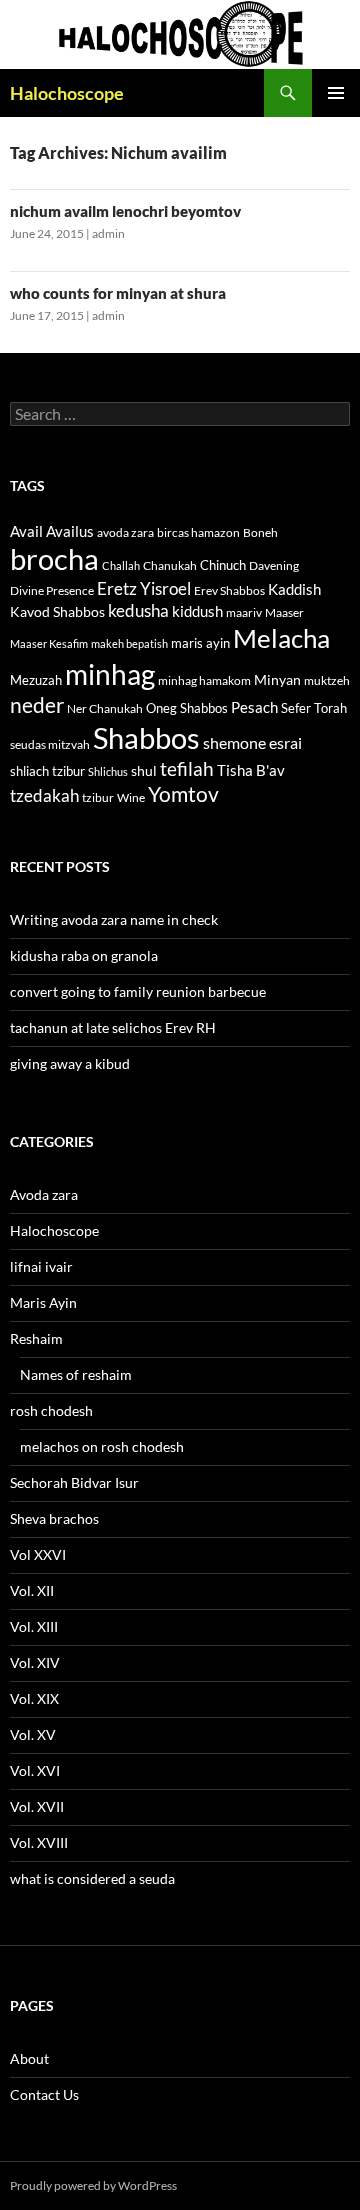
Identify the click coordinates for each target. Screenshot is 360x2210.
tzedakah (44, 795)
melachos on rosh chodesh (102, 1446)
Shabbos (146, 737)
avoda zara (125, 532)
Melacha (281, 638)
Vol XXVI (38, 1554)
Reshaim (36, 1338)
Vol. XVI (35, 1770)
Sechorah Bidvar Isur (74, 1482)
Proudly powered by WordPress (93, 2185)
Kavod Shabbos (57, 611)
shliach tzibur (47, 771)
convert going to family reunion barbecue (138, 991)
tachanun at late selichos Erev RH (113, 1027)
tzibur (98, 797)
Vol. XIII (34, 1626)
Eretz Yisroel (144, 588)
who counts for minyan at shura (118, 293)
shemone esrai (252, 742)
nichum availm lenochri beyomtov (125, 211)
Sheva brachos (54, 1518)
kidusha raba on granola (84, 955)
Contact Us (44, 2094)
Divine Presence (52, 590)
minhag (110, 674)
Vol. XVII (37, 1806)
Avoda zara (44, 1194)
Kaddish (294, 589)
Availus (70, 531)
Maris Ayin (43, 1302)
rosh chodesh (51, 1410)
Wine (131, 797)
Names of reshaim (76, 1374)
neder (37, 705)
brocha (54, 559)
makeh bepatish (129, 643)
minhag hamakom (204, 680)
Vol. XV (33, 1734)
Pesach (254, 707)
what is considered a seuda (92, 1878)
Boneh (260, 532)
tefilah (187, 768)
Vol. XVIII (39, 1842)
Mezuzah (36, 680)
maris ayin (200, 643)
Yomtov (183, 794)
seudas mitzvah (50, 744)
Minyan (277, 679)
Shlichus (108, 771)
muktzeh (327, 680)
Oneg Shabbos (187, 708)
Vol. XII (32, 1590)
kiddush (197, 611)
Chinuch (223, 565)
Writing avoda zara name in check (114, 919)
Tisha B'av (251, 770)
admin (108, 233)
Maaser (284, 612)
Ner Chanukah (105, 708)
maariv (244, 612)
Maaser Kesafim (49, 643)
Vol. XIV (35, 1662)
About (29, 2058)
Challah (121, 565)
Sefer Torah (314, 708)
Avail (26, 531)
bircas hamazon (198, 532)
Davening (274, 565)
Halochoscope (67, 93)
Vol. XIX (34, 1698)
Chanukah (170, 565)
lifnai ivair (41, 1266)
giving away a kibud (70, 1063)
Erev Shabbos (229, 590)
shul (144, 770)
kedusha (138, 610)
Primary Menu (336, 93)
